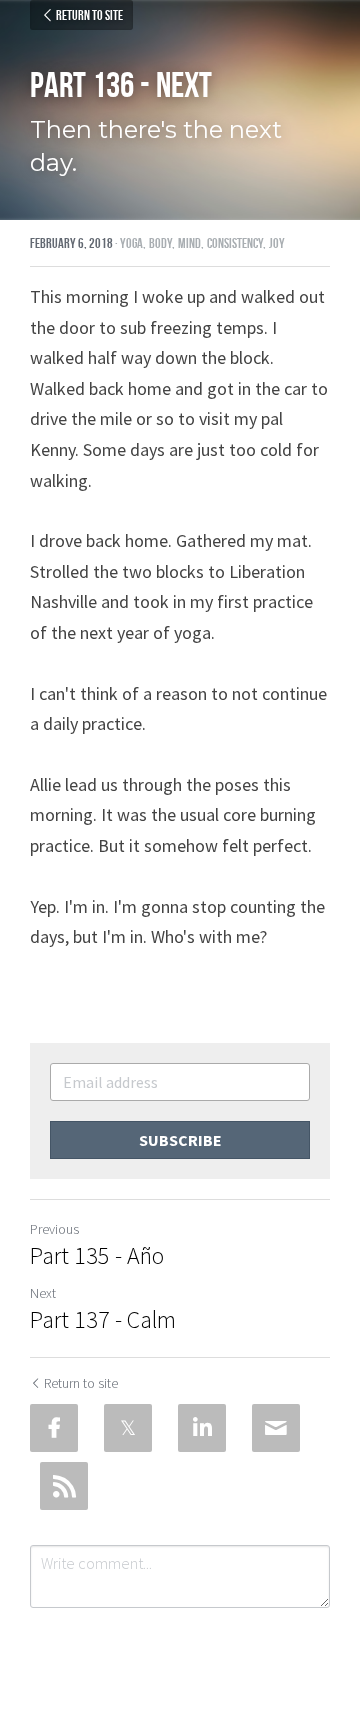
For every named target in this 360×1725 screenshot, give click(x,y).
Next (43, 1293)
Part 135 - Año (97, 1256)
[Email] (276, 1428)
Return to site (89, 15)
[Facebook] (54, 1428)
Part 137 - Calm (103, 1320)
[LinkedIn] (202, 1428)
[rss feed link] (64, 1486)
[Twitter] (128, 1428)
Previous (54, 1229)
